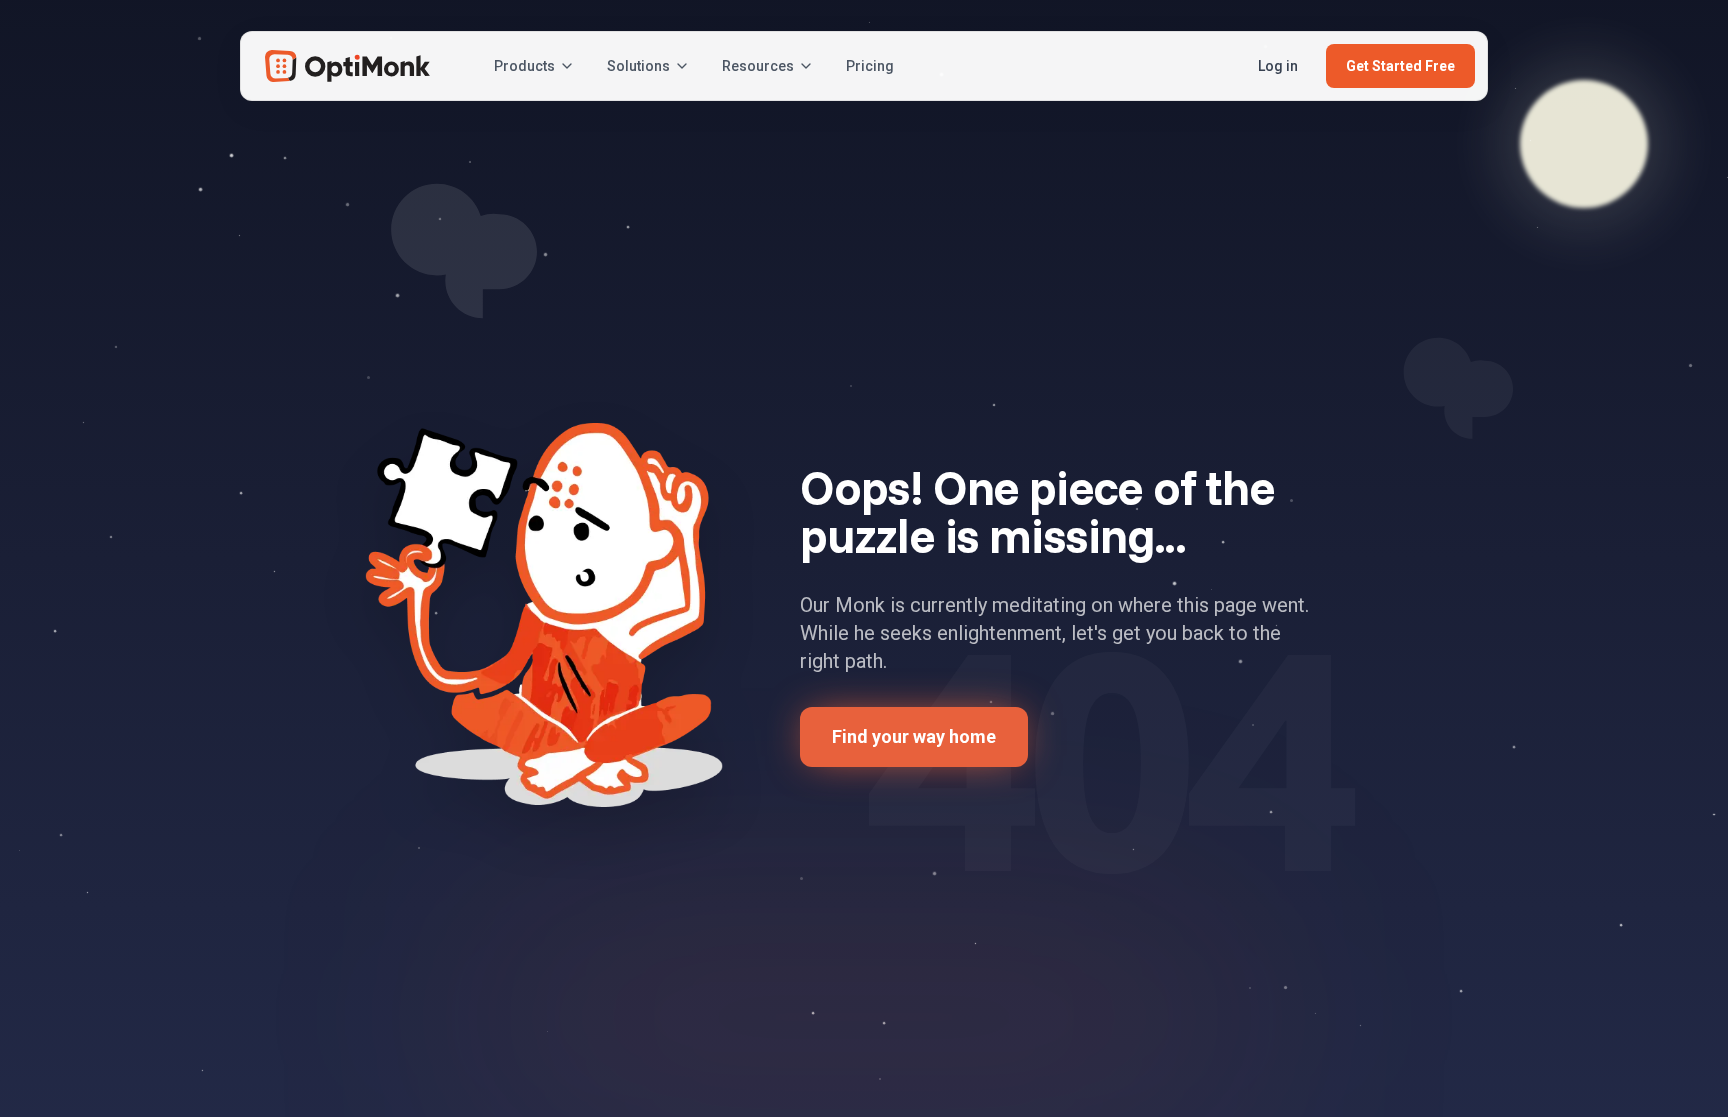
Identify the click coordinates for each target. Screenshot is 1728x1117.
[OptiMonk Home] (347, 66)
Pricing (870, 66)
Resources (758, 66)
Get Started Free (1400, 66)
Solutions (638, 66)
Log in (1278, 66)
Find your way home (914, 736)
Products (524, 66)
